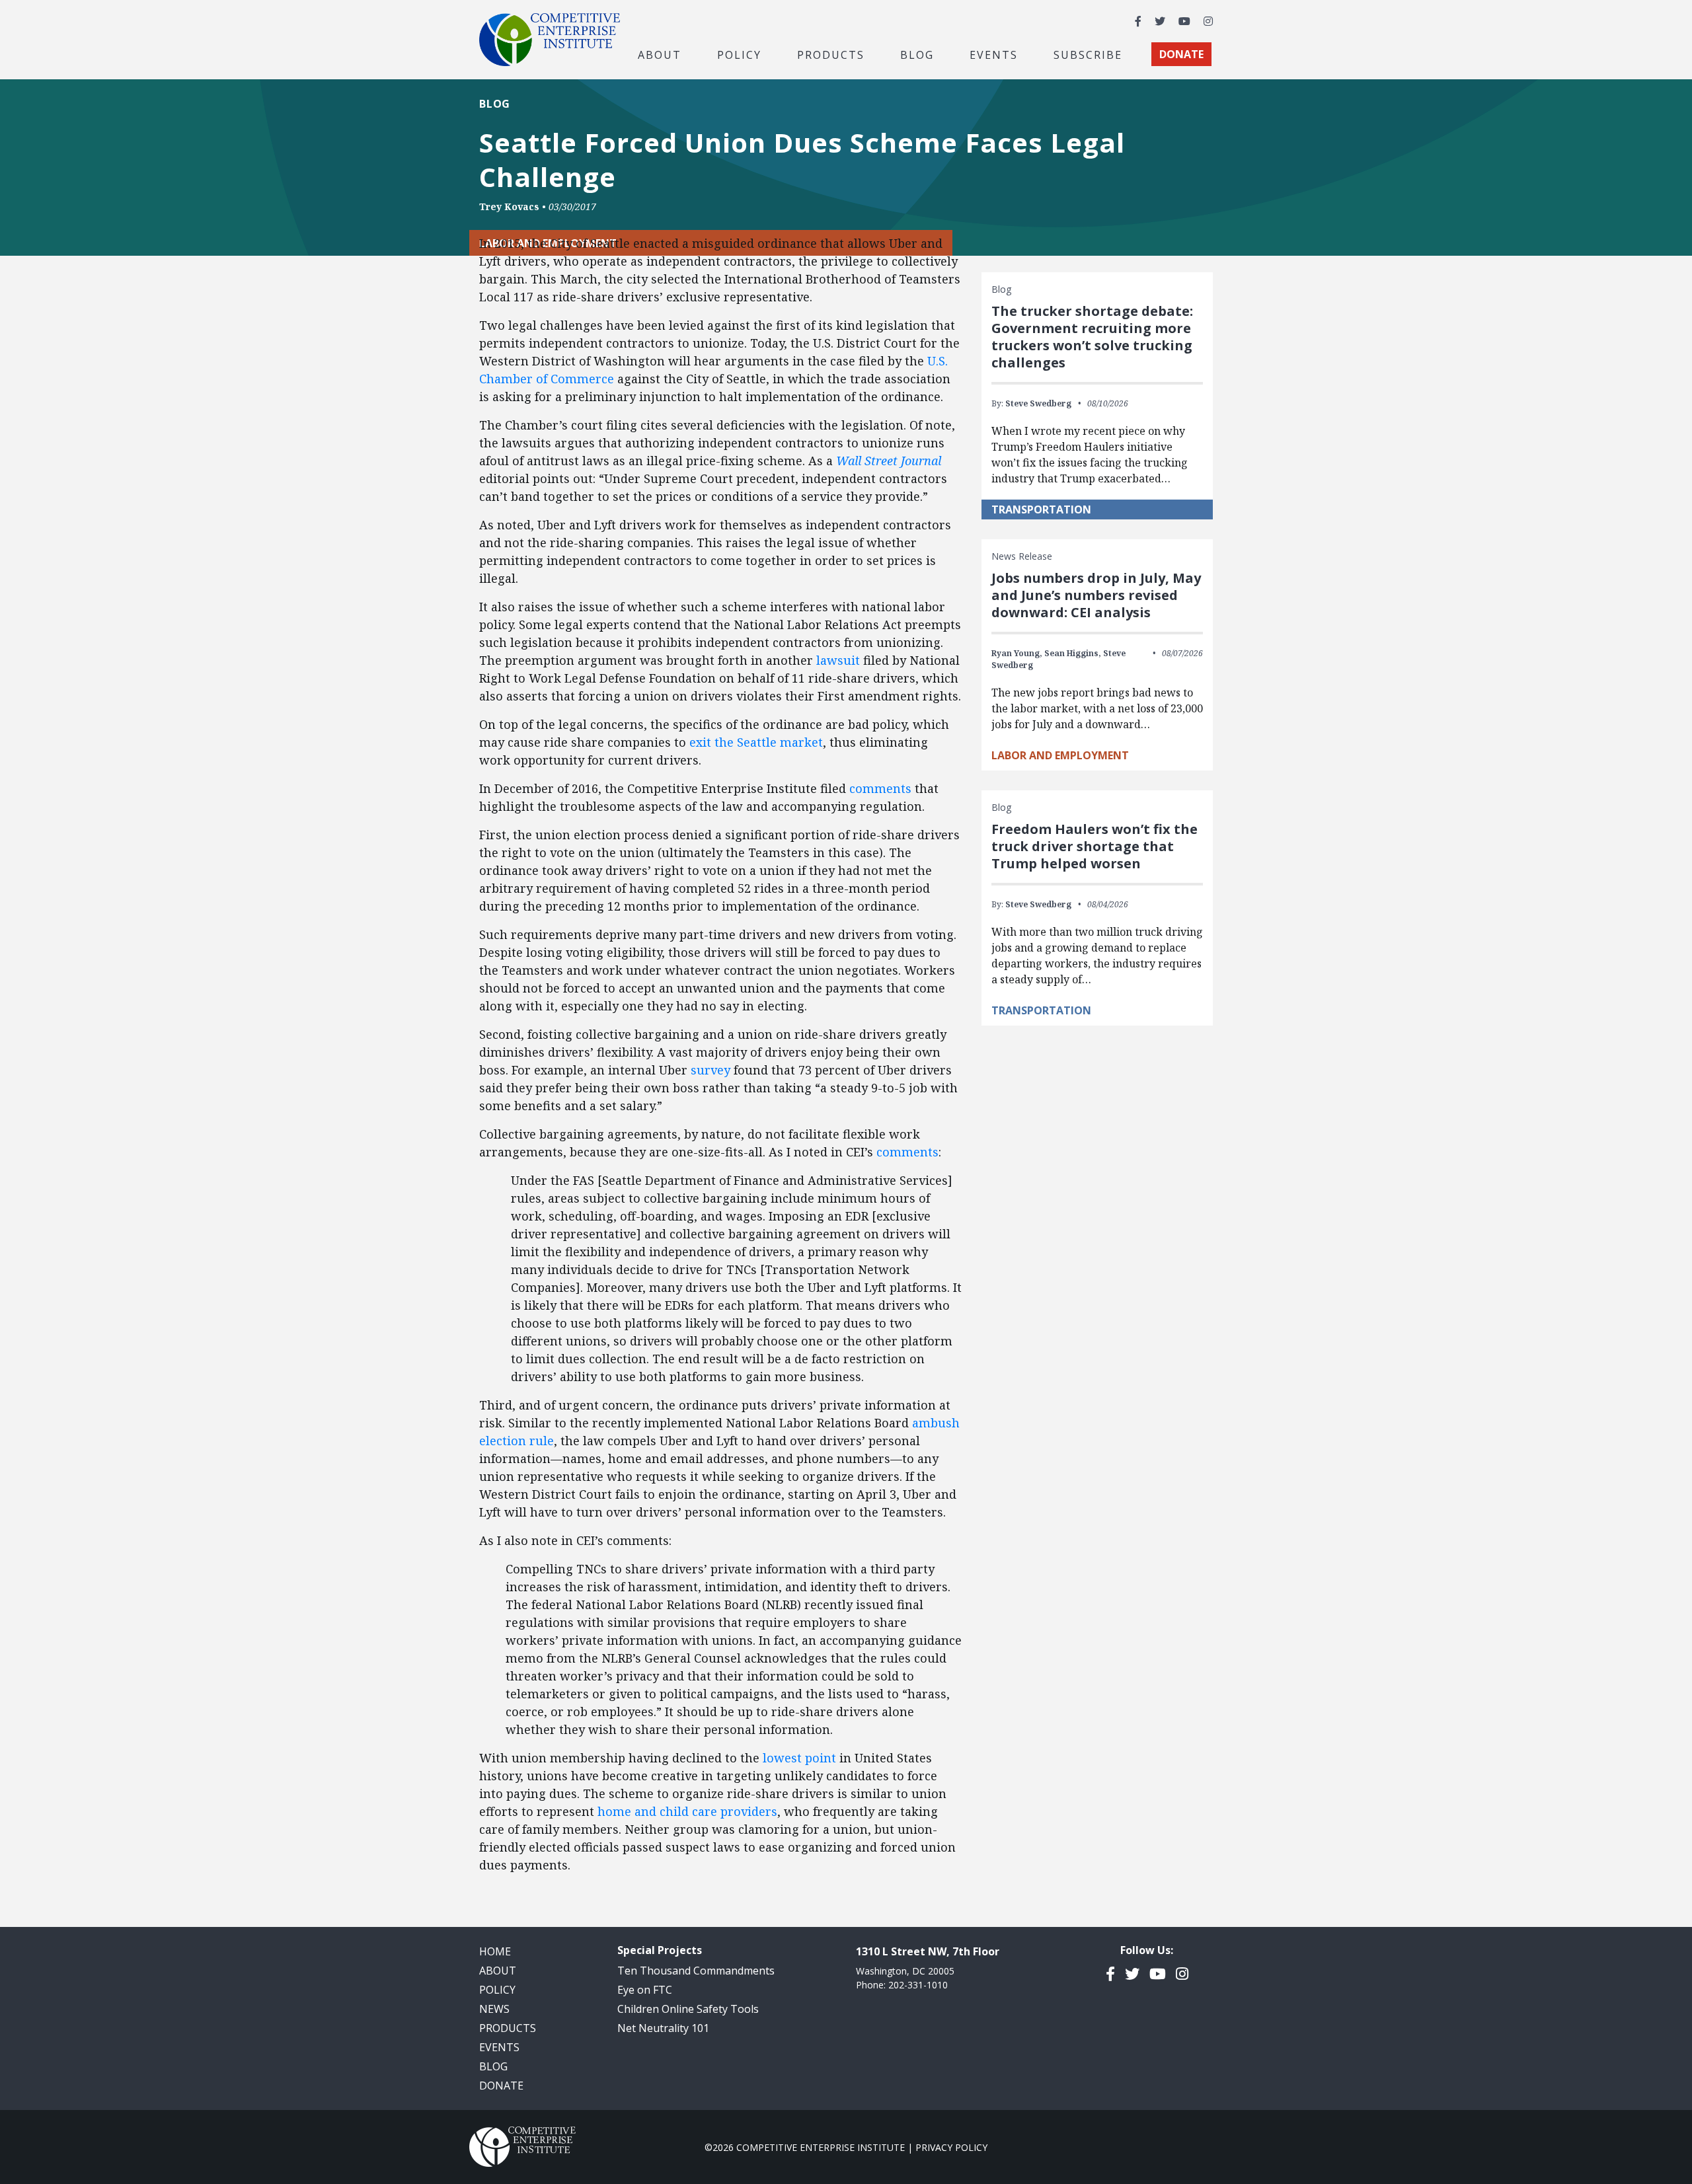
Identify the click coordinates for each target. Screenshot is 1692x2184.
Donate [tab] (1181, 54)
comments (880, 788)
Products (508, 2028)
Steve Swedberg (1038, 403)
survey (711, 1070)
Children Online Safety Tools (688, 2009)
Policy (497, 1990)
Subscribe (1088, 54)
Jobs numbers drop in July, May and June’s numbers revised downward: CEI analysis (1096, 595)
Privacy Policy (951, 2147)
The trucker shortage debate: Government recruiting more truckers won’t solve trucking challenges (1092, 337)
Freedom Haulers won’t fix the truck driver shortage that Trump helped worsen (1095, 846)
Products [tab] (831, 54)
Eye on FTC (645, 1990)
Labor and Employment (1060, 755)
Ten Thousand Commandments (696, 1971)
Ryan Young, (1017, 653)
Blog (917, 54)
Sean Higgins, (1073, 653)
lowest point (799, 1758)
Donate (501, 2086)
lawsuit (838, 660)
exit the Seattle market (756, 742)
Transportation (1041, 509)
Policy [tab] (739, 54)
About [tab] (660, 54)
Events (994, 54)
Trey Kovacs (509, 207)
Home (495, 1951)
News (494, 2009)
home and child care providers (687, 1811)
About (498, 1971)
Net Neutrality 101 (663, 2028)
